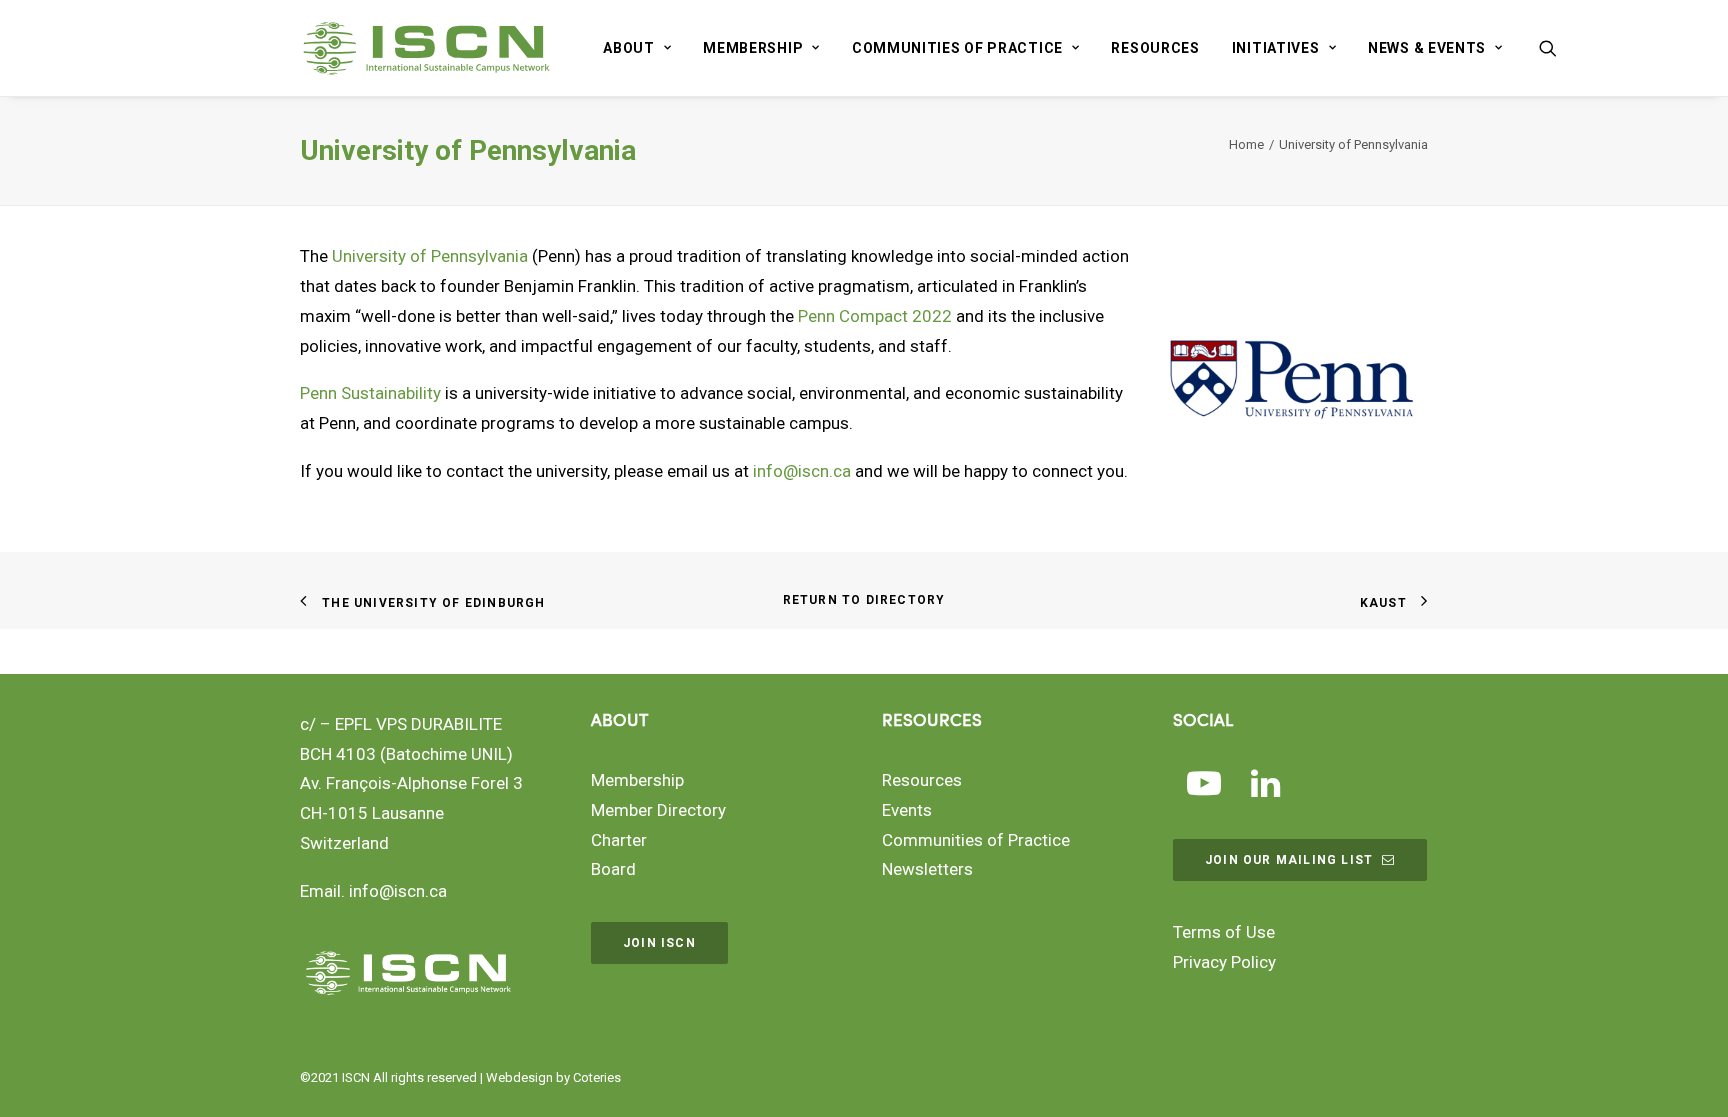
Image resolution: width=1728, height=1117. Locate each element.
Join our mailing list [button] (1289, 860)
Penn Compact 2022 (875, 316)
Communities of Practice (957, 48)
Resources (1155, 48)
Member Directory (658, 810)
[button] (1548, 48)
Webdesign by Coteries (553, 1077)
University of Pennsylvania (430, 256)
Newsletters (927, 869)
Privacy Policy (1224, 962)
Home (1246, 144)
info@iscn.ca (802, 471)
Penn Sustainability (370, 393)
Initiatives (1276, 48)
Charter (619, 840)
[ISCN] (426, 48)
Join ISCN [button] (659, 943)
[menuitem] (637, 48)
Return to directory (864, 600)
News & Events (1427, 48)
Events (907, 810)
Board (613, 869)
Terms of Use (1224, 932)
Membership (753, 48)
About (629, 48)
